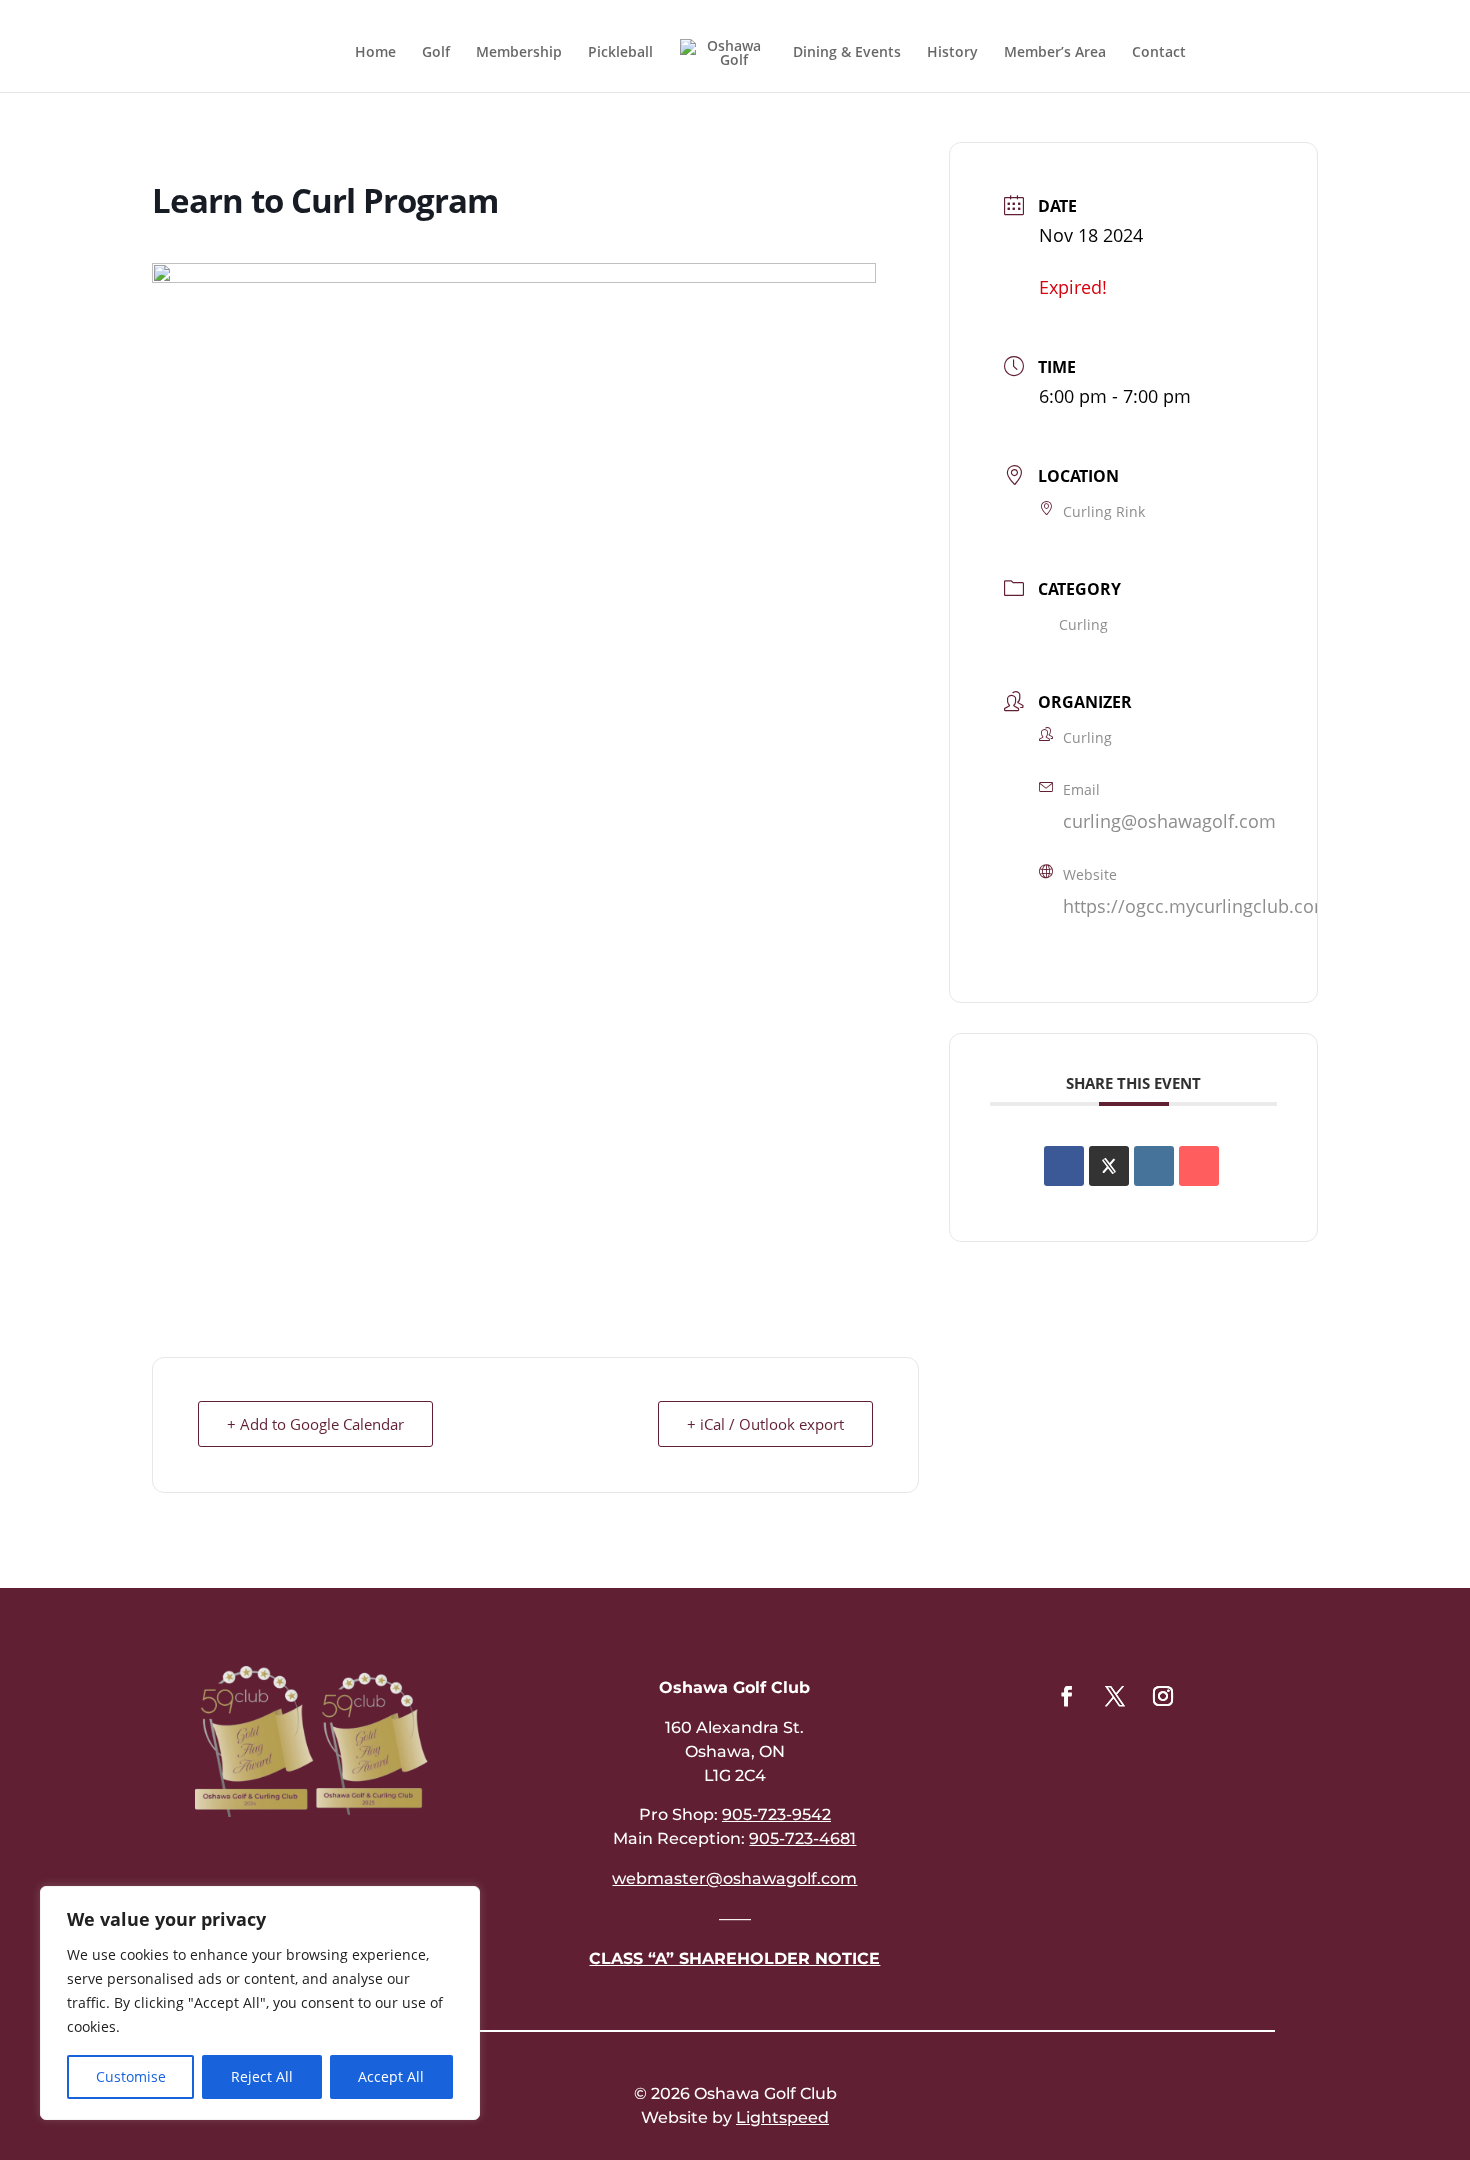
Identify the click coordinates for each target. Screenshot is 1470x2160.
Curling (1083, 624)
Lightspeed (782, 2117)
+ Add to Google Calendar (315, 1424)
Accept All (391, 2076)
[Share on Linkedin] (1154, 1166)
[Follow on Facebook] (1067, 1696)
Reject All (262, 2076)
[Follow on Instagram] (1163, 1696)
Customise (131, 2076)
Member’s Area (1055, 53)
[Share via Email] (1199, 1166)
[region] (260, 2003)
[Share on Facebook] (1064, 1166)
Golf (436, 53)
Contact (1159, 53)
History (952, 53)
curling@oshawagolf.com (1169, 821)
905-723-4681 (802, 1838)
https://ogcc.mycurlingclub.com (1197, 906)
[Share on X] (1109, 1166)
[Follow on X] (1115, 1696)
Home (375, 53)
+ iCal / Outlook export (765, 1424)
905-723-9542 (776, 1814)
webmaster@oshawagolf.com (734, 1878)
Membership (519, 53)
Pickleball (620, 53)
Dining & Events (847, 53)
